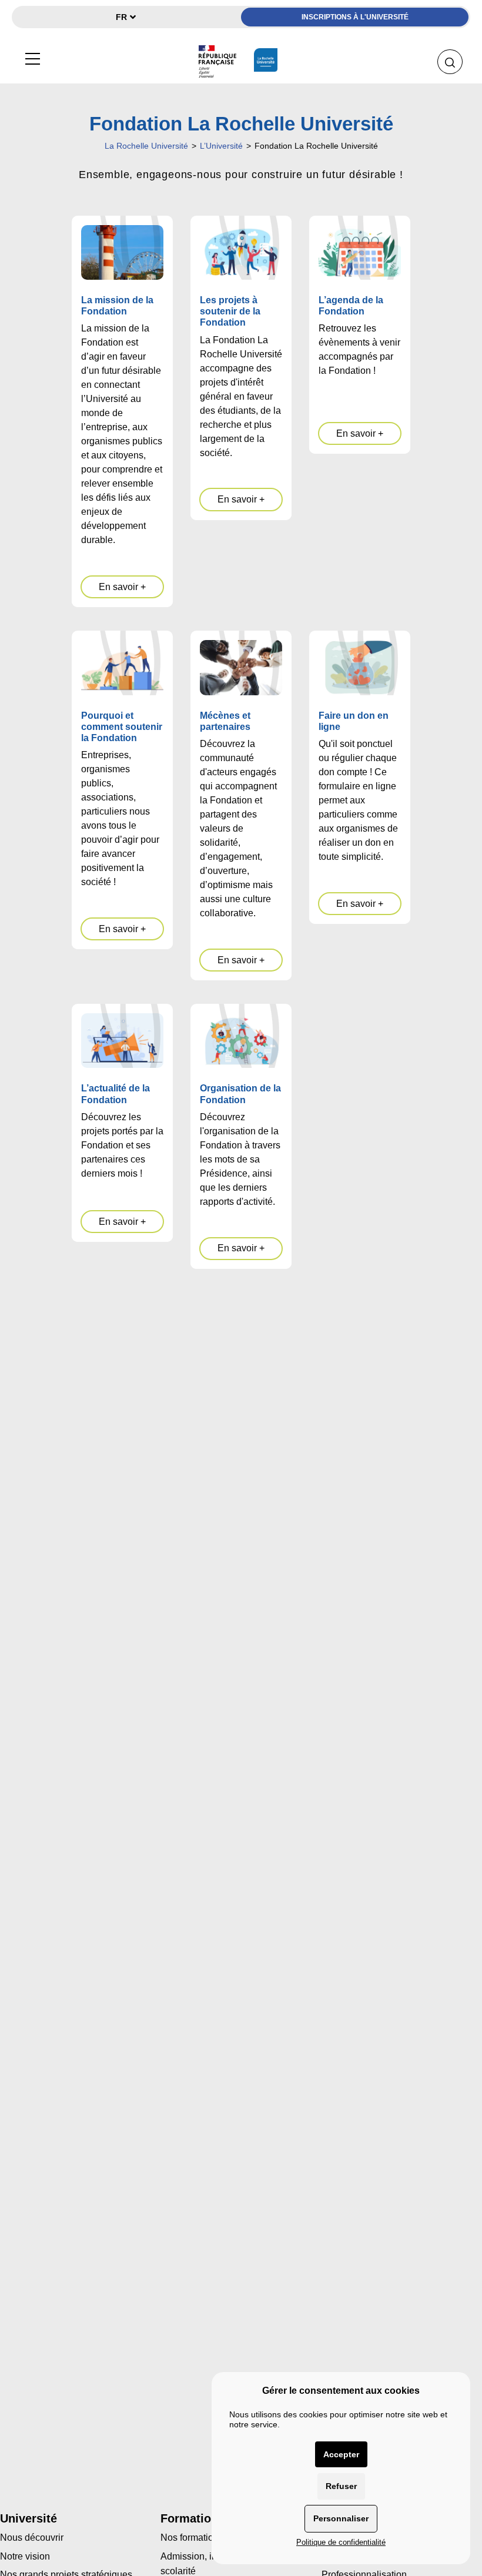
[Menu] (32, 57)
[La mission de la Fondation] (122, 252)
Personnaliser (341, 2518)
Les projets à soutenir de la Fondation (230, 311)
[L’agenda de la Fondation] (360, 252)
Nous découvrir (32, 2538)
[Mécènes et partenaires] (241, 667)
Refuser (341, 2486)
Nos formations (192, 2538)
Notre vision (25, 2556)
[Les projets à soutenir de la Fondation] (241, 252)
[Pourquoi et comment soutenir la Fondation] (122, 667)
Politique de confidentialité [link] (341, 2542)
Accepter (341, 2454)
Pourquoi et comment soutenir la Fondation (122, 727)
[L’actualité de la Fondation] (122, 1041)
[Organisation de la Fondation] (241, 1041)
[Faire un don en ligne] (360, 667)
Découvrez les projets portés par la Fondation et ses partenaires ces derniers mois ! (122, 1145)
